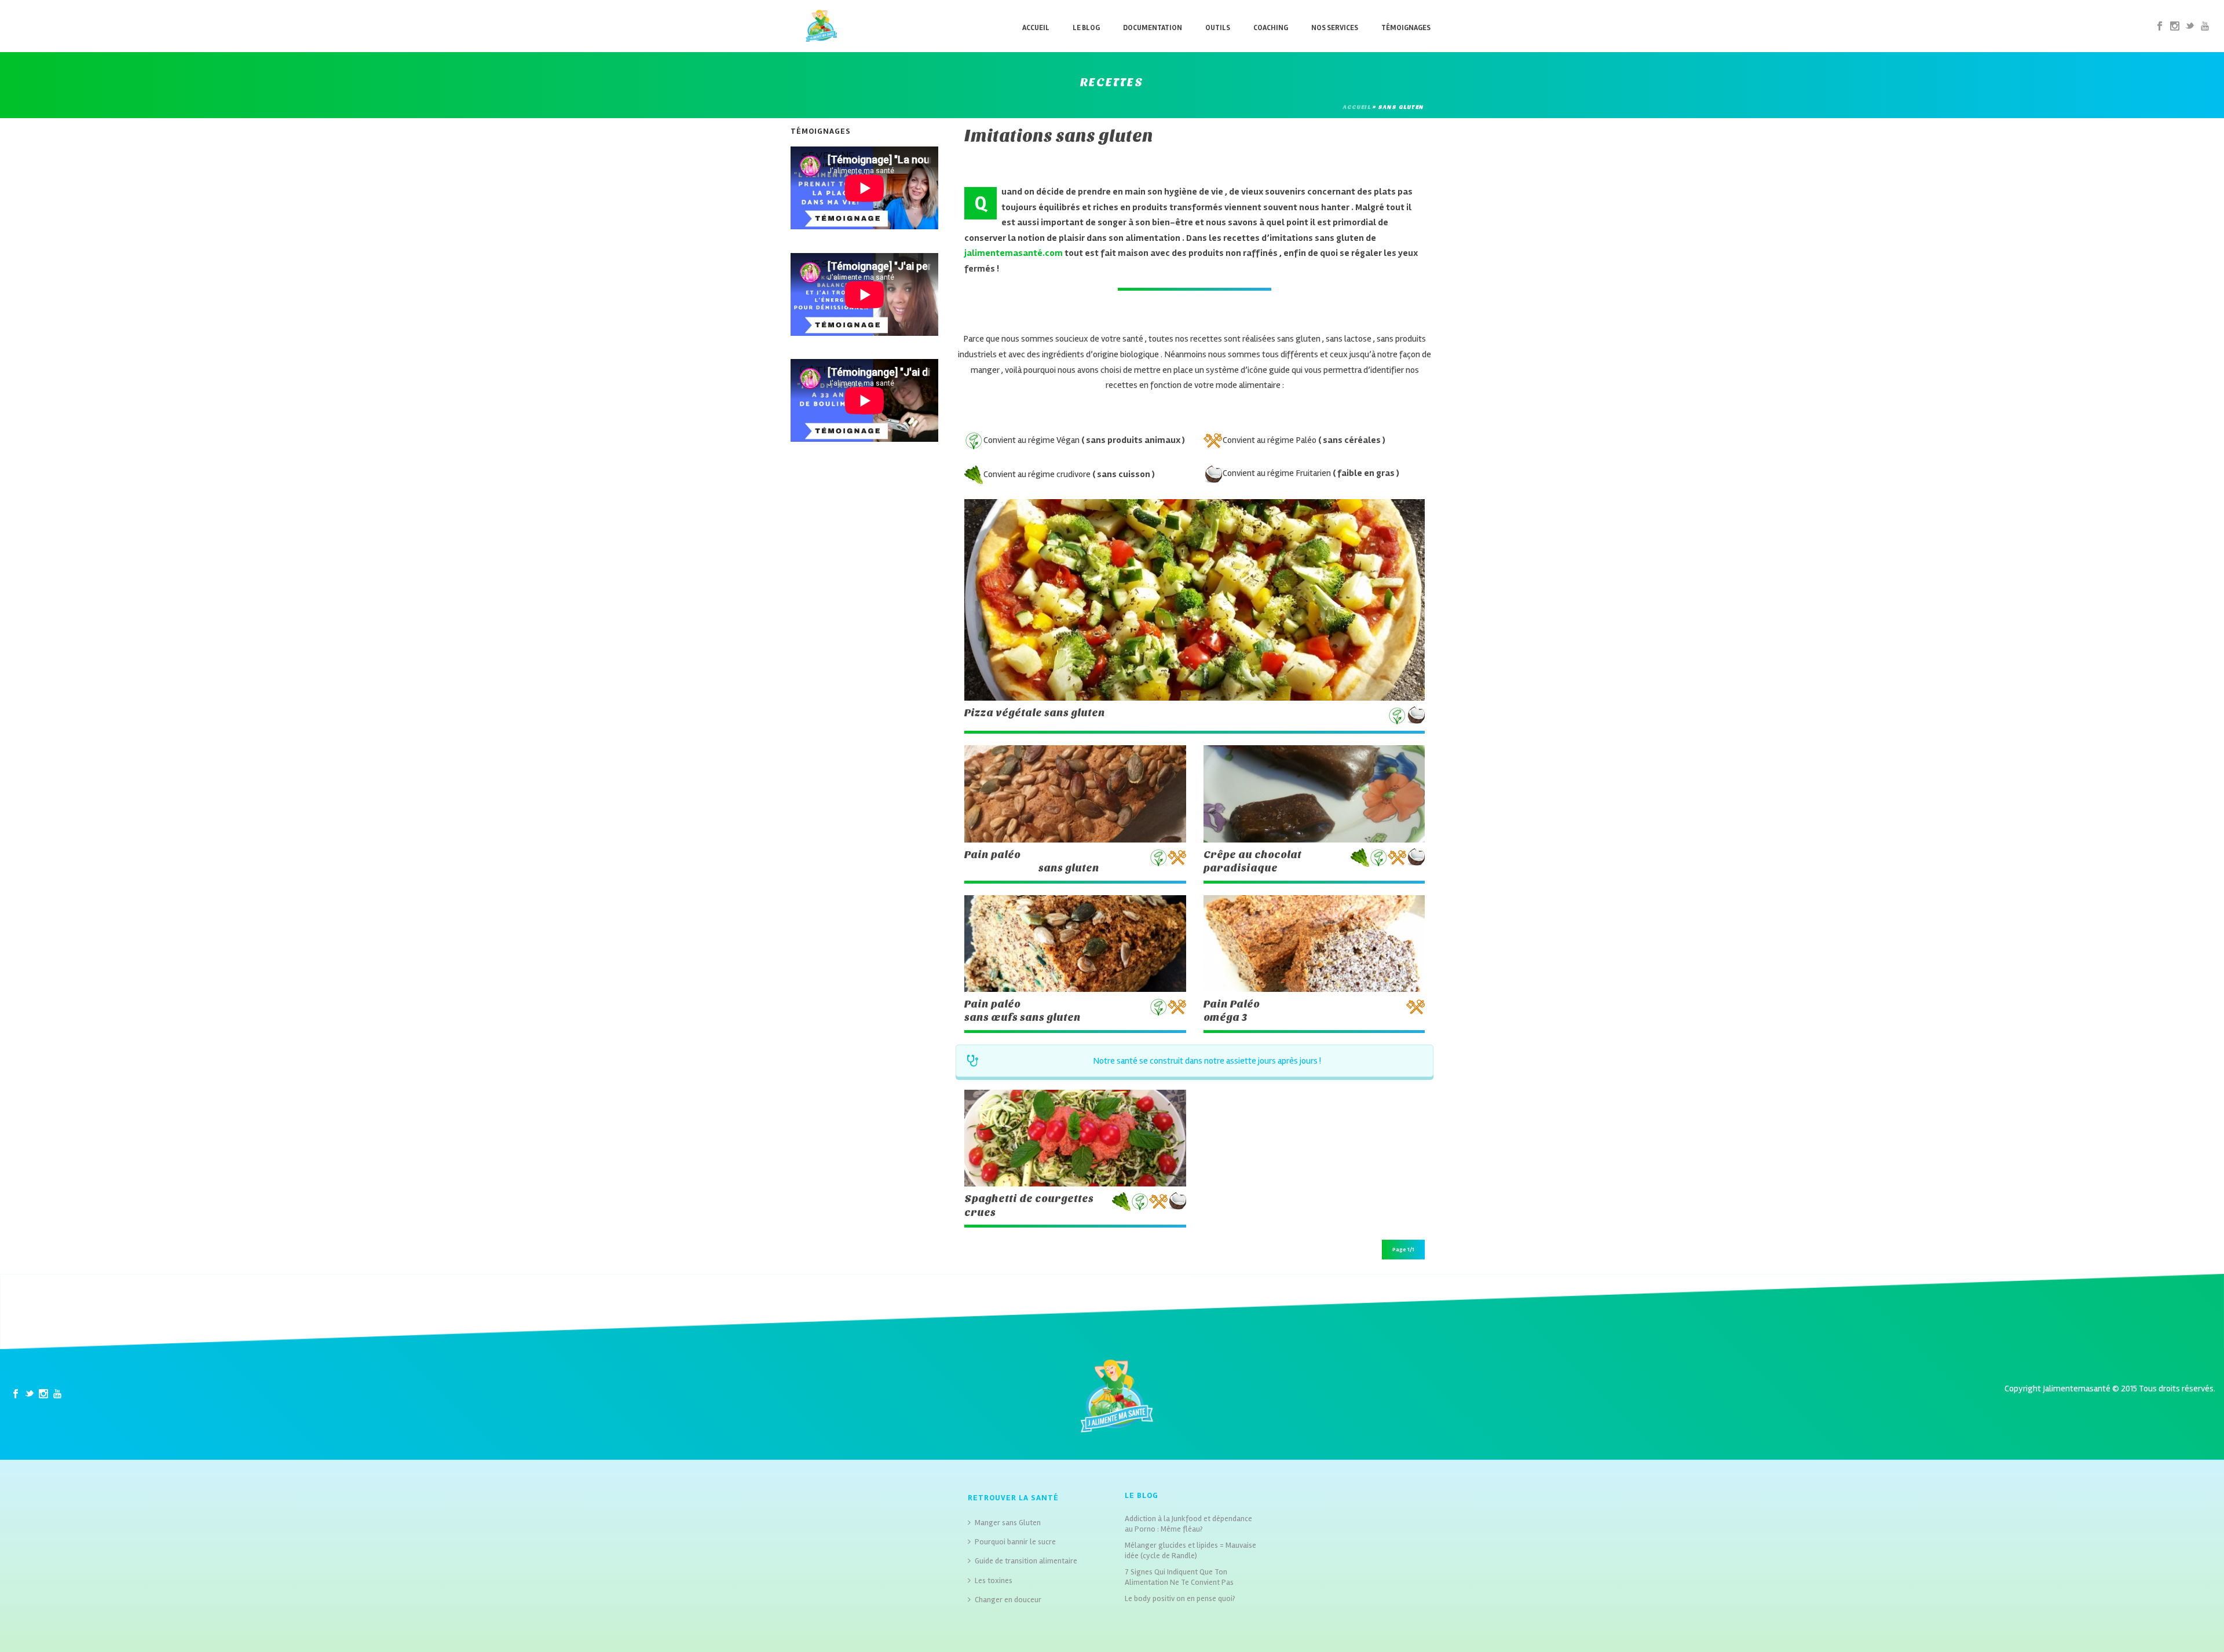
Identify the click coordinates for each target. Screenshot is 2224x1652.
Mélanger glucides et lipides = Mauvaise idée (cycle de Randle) (1190, 1550)
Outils (1218, 28)
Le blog (1086, 28)
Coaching (1271, 28)
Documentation (1153, 28)
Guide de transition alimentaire (1026, 1561)
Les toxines (994, 1580)
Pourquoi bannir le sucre (1015, 1542)
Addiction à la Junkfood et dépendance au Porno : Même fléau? (1188, 1524)
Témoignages (1406, 28)
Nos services (1335, 28)
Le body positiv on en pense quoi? (1180, 1598)
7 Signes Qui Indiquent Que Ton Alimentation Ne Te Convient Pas (1179, 1577)
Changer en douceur (1008, 1600)
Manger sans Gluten (1008, 1523)
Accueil (1036, 28)
